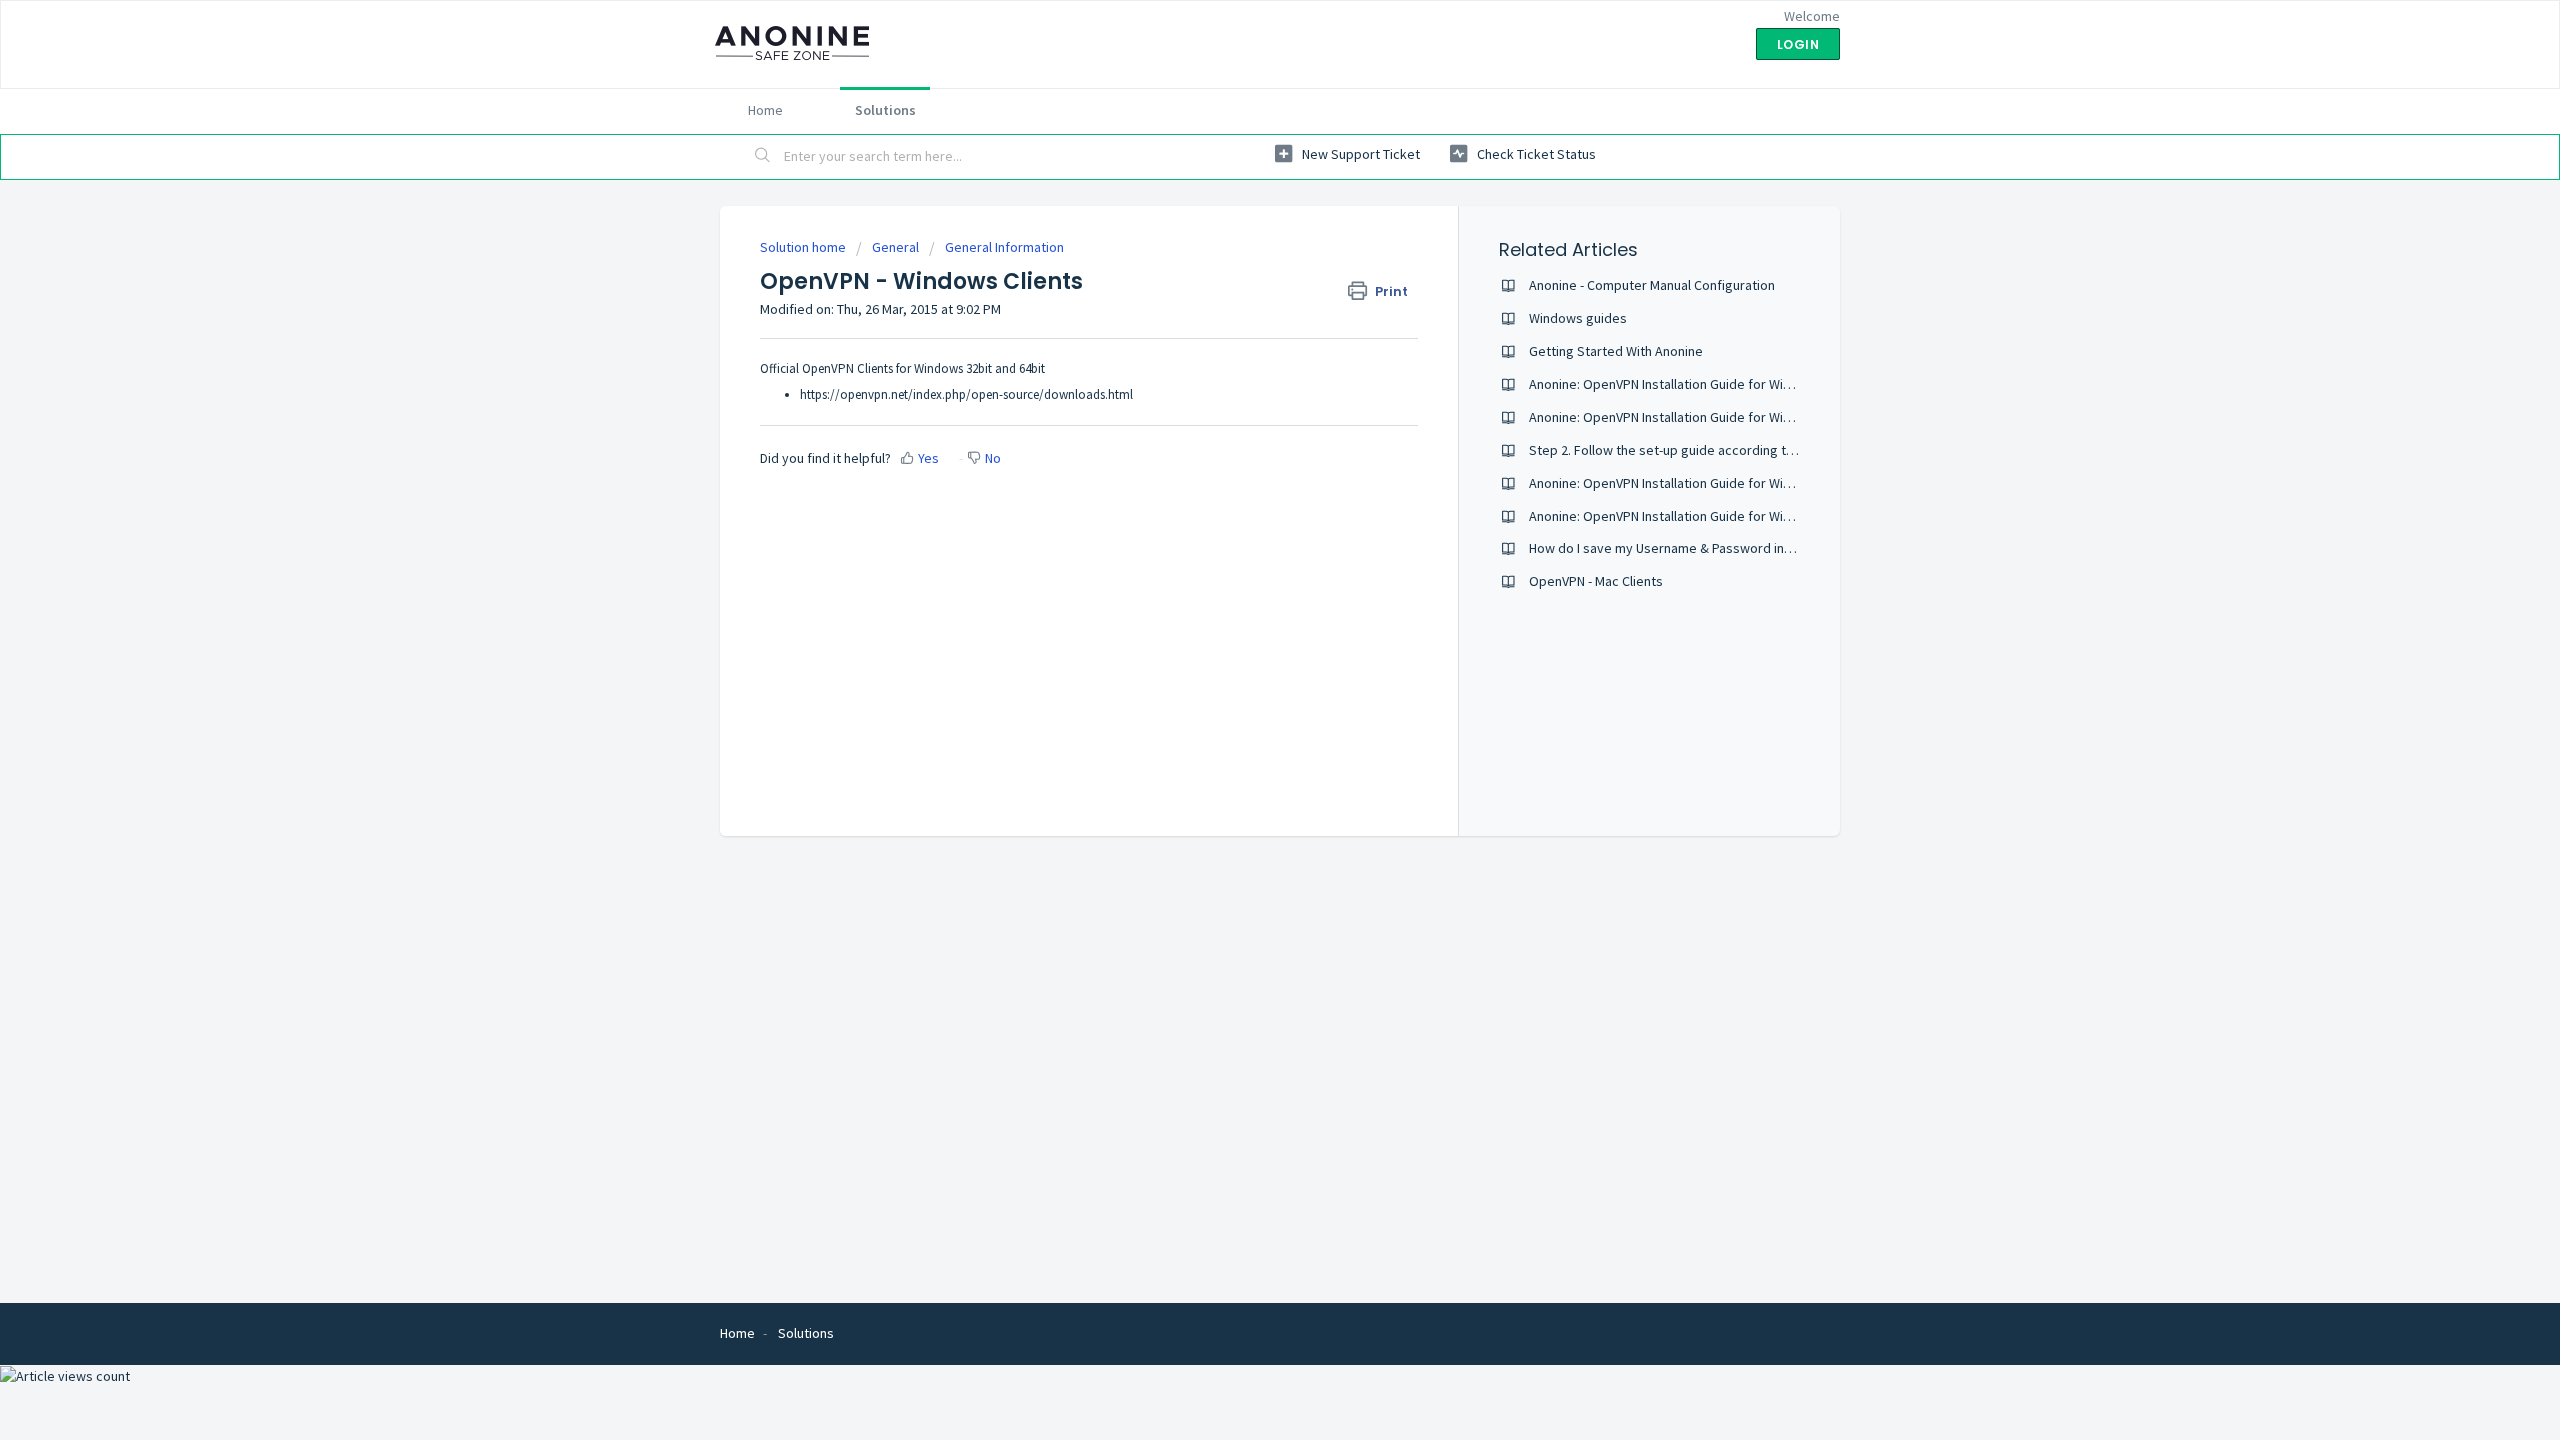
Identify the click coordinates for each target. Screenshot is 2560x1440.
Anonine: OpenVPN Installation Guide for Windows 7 (1681, 417)
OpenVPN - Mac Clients (1596, 581)
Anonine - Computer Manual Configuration (1652, 285)
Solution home (804, 247)
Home (765, 110)
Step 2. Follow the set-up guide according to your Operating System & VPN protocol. (1781, 450)
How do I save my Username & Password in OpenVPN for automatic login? (1747, 548)
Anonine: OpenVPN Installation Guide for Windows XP (1685, 384)
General (895, 247)
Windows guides (1578, 318)
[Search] (763, 157)
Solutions (885, 110)
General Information (1004, 247)
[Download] (1243, 464)
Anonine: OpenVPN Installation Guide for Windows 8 (1681, 483)
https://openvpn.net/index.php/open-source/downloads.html (966, 394)
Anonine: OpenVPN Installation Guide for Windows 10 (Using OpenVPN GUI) (1747, 516)
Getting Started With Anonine (1616, 351)
